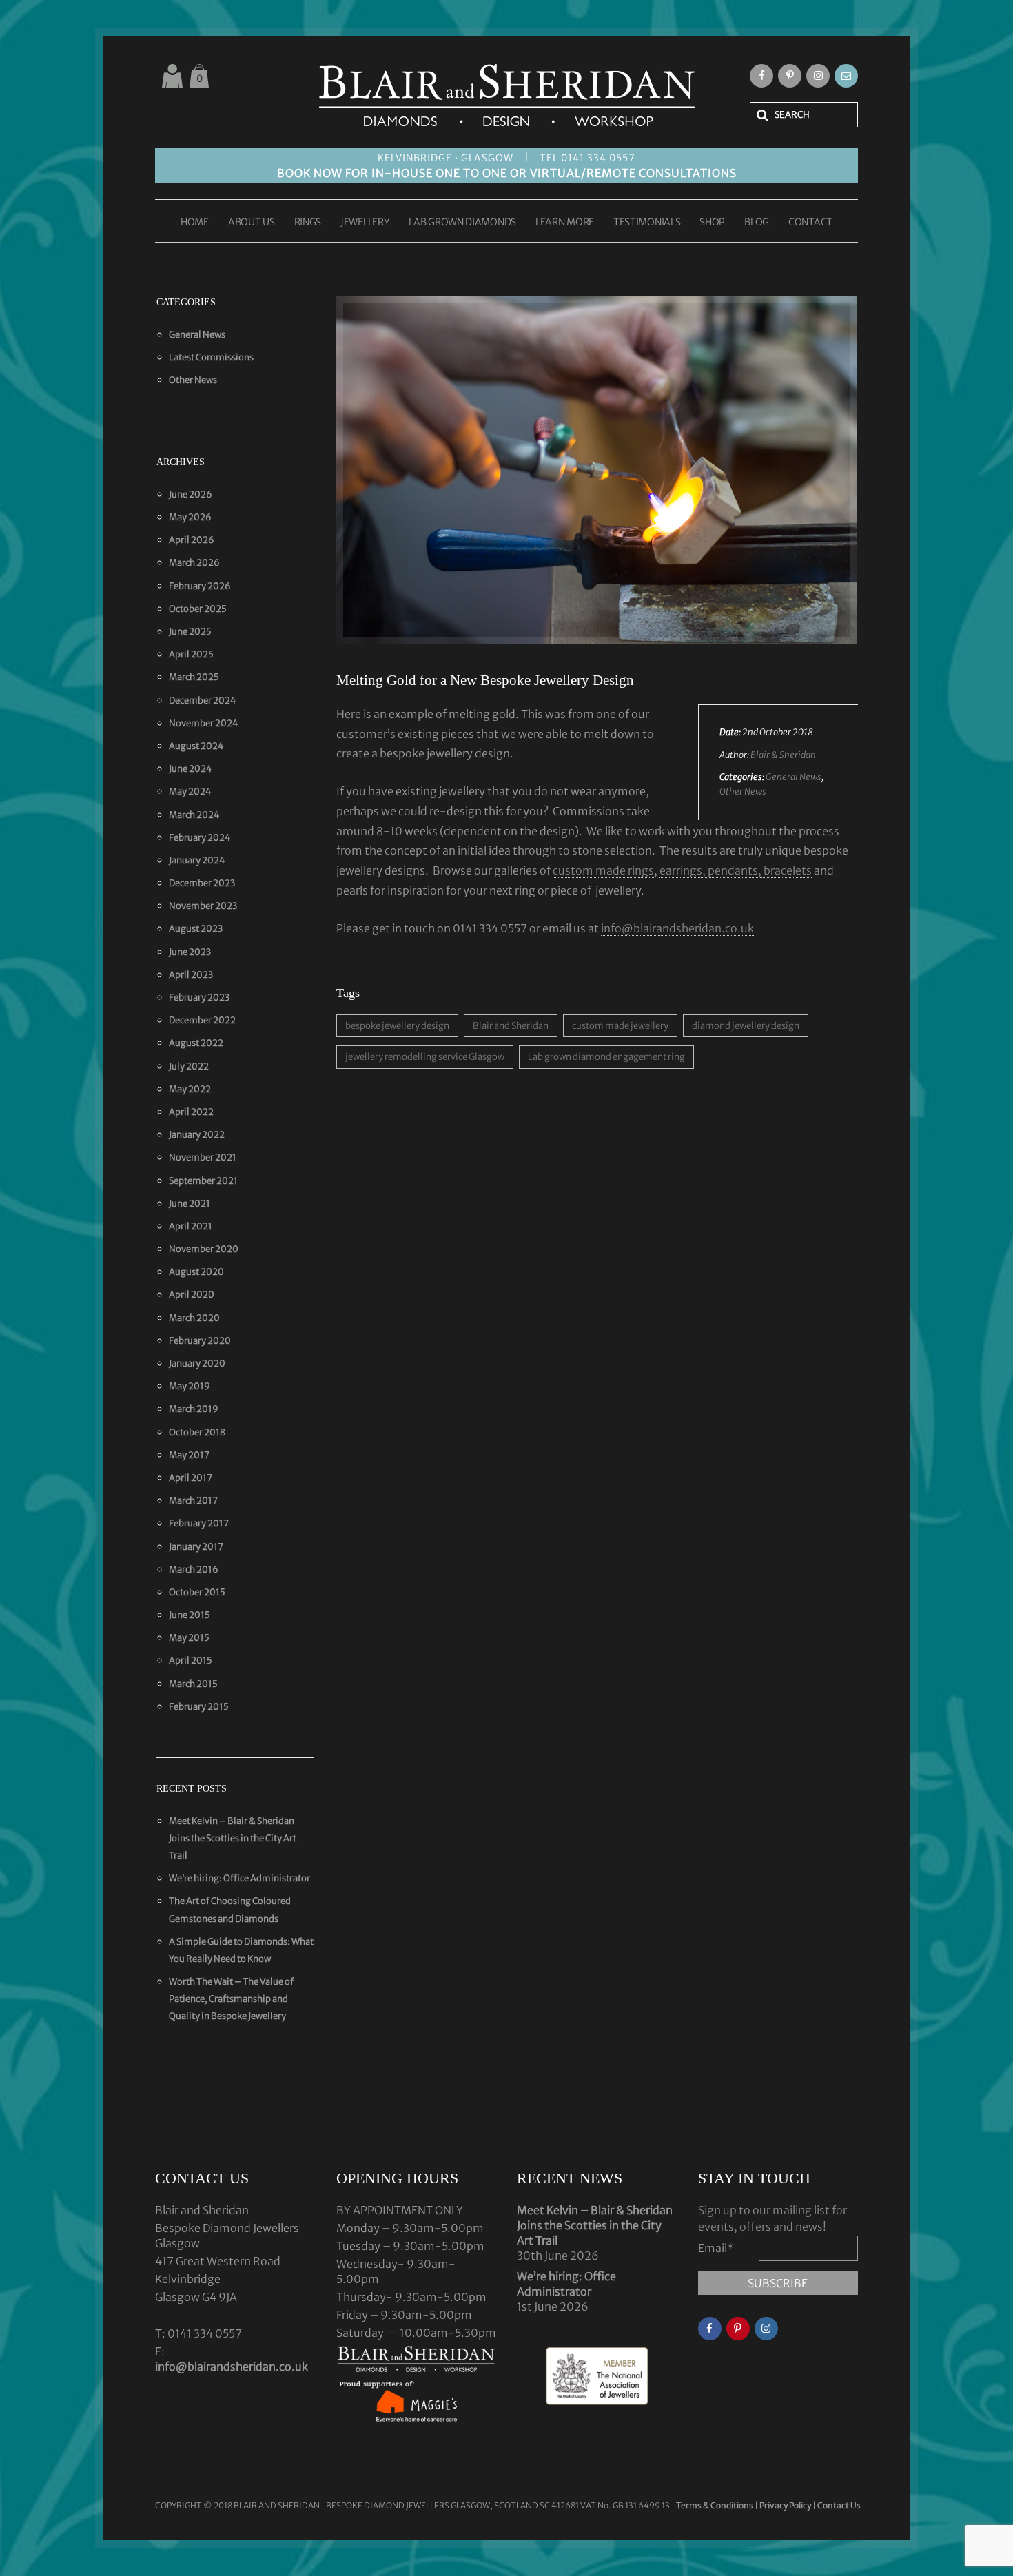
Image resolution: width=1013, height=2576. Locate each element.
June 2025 (190, 632)
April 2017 (191, 1478)
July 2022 (189, 1066)
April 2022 (191, 1112)
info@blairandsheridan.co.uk (677, 928)
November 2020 (204, 1249)
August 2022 (196, 1043)
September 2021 (203, 1181)
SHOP (712, 223)
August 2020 (196, 1272)
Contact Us (839, 2505)
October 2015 (197, 1592)
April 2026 (192, 540)
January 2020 (197, 1363)
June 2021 (190, 1204)
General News (794, 777)
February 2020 (200, 1341)
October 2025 (198, 609)
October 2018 (197, 1432)
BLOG (757, 223)
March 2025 (194, 677)
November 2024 (204, 723)
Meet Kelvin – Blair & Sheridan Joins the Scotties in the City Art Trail (233, 1838)
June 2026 (191, 494)
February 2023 (199, 998)
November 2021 (203, 1157)
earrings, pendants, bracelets (736, 870)
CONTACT (810, 223)
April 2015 (191, 1660)
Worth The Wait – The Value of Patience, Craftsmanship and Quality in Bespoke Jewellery (231, 1999)
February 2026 (200, 586)
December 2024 (203, 701)
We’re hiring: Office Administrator (239, 1878)
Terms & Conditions (715, 2505)
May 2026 (190, 517)
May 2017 (189, 1455)
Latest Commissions (211, 357)
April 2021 (191, 1226)
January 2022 (197, 1135)
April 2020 (192, 1295)
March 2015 (193, 1684)
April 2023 (191, 975)
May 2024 (190, 791)
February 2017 (199, 1523)
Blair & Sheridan (783, 755)
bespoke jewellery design (397, 1026)
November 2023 (203, 906)
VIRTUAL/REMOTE (583, 173)
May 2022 (190, 1089)
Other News (743, 791)
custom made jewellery (620, 1026)
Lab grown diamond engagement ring (606, 1057)
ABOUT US (252, 223)
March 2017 (193, 1501)
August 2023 (196, 929)
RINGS (308, 223)
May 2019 (190, 1386)
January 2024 (197, 860)
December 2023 (202, 883)
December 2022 (202, 1020)
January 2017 (196, 1547)
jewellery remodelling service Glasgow (425, 1057)
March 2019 (194, 1409)
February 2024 (200, 838)
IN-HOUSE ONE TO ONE (439, 173)
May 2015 (189, 1638)
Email (716, 2248)
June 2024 (191, 769)
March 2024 (194, 815)
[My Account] (172, 76)
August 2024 (196, 746)
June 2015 (190, 1615)
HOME (195, 223)
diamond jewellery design (746, 1026)
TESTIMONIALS (647, 223)
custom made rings (603, 870)
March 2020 (194, 1318)
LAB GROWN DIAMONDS (462, 223)
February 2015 (199, 1707)
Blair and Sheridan (511, 1026)
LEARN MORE (565, 223)
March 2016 (194, 1570)
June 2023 (190, 952)
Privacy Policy (785, 2505)
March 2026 (194, 563)
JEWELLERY (365, 223)
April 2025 (191, 654)
